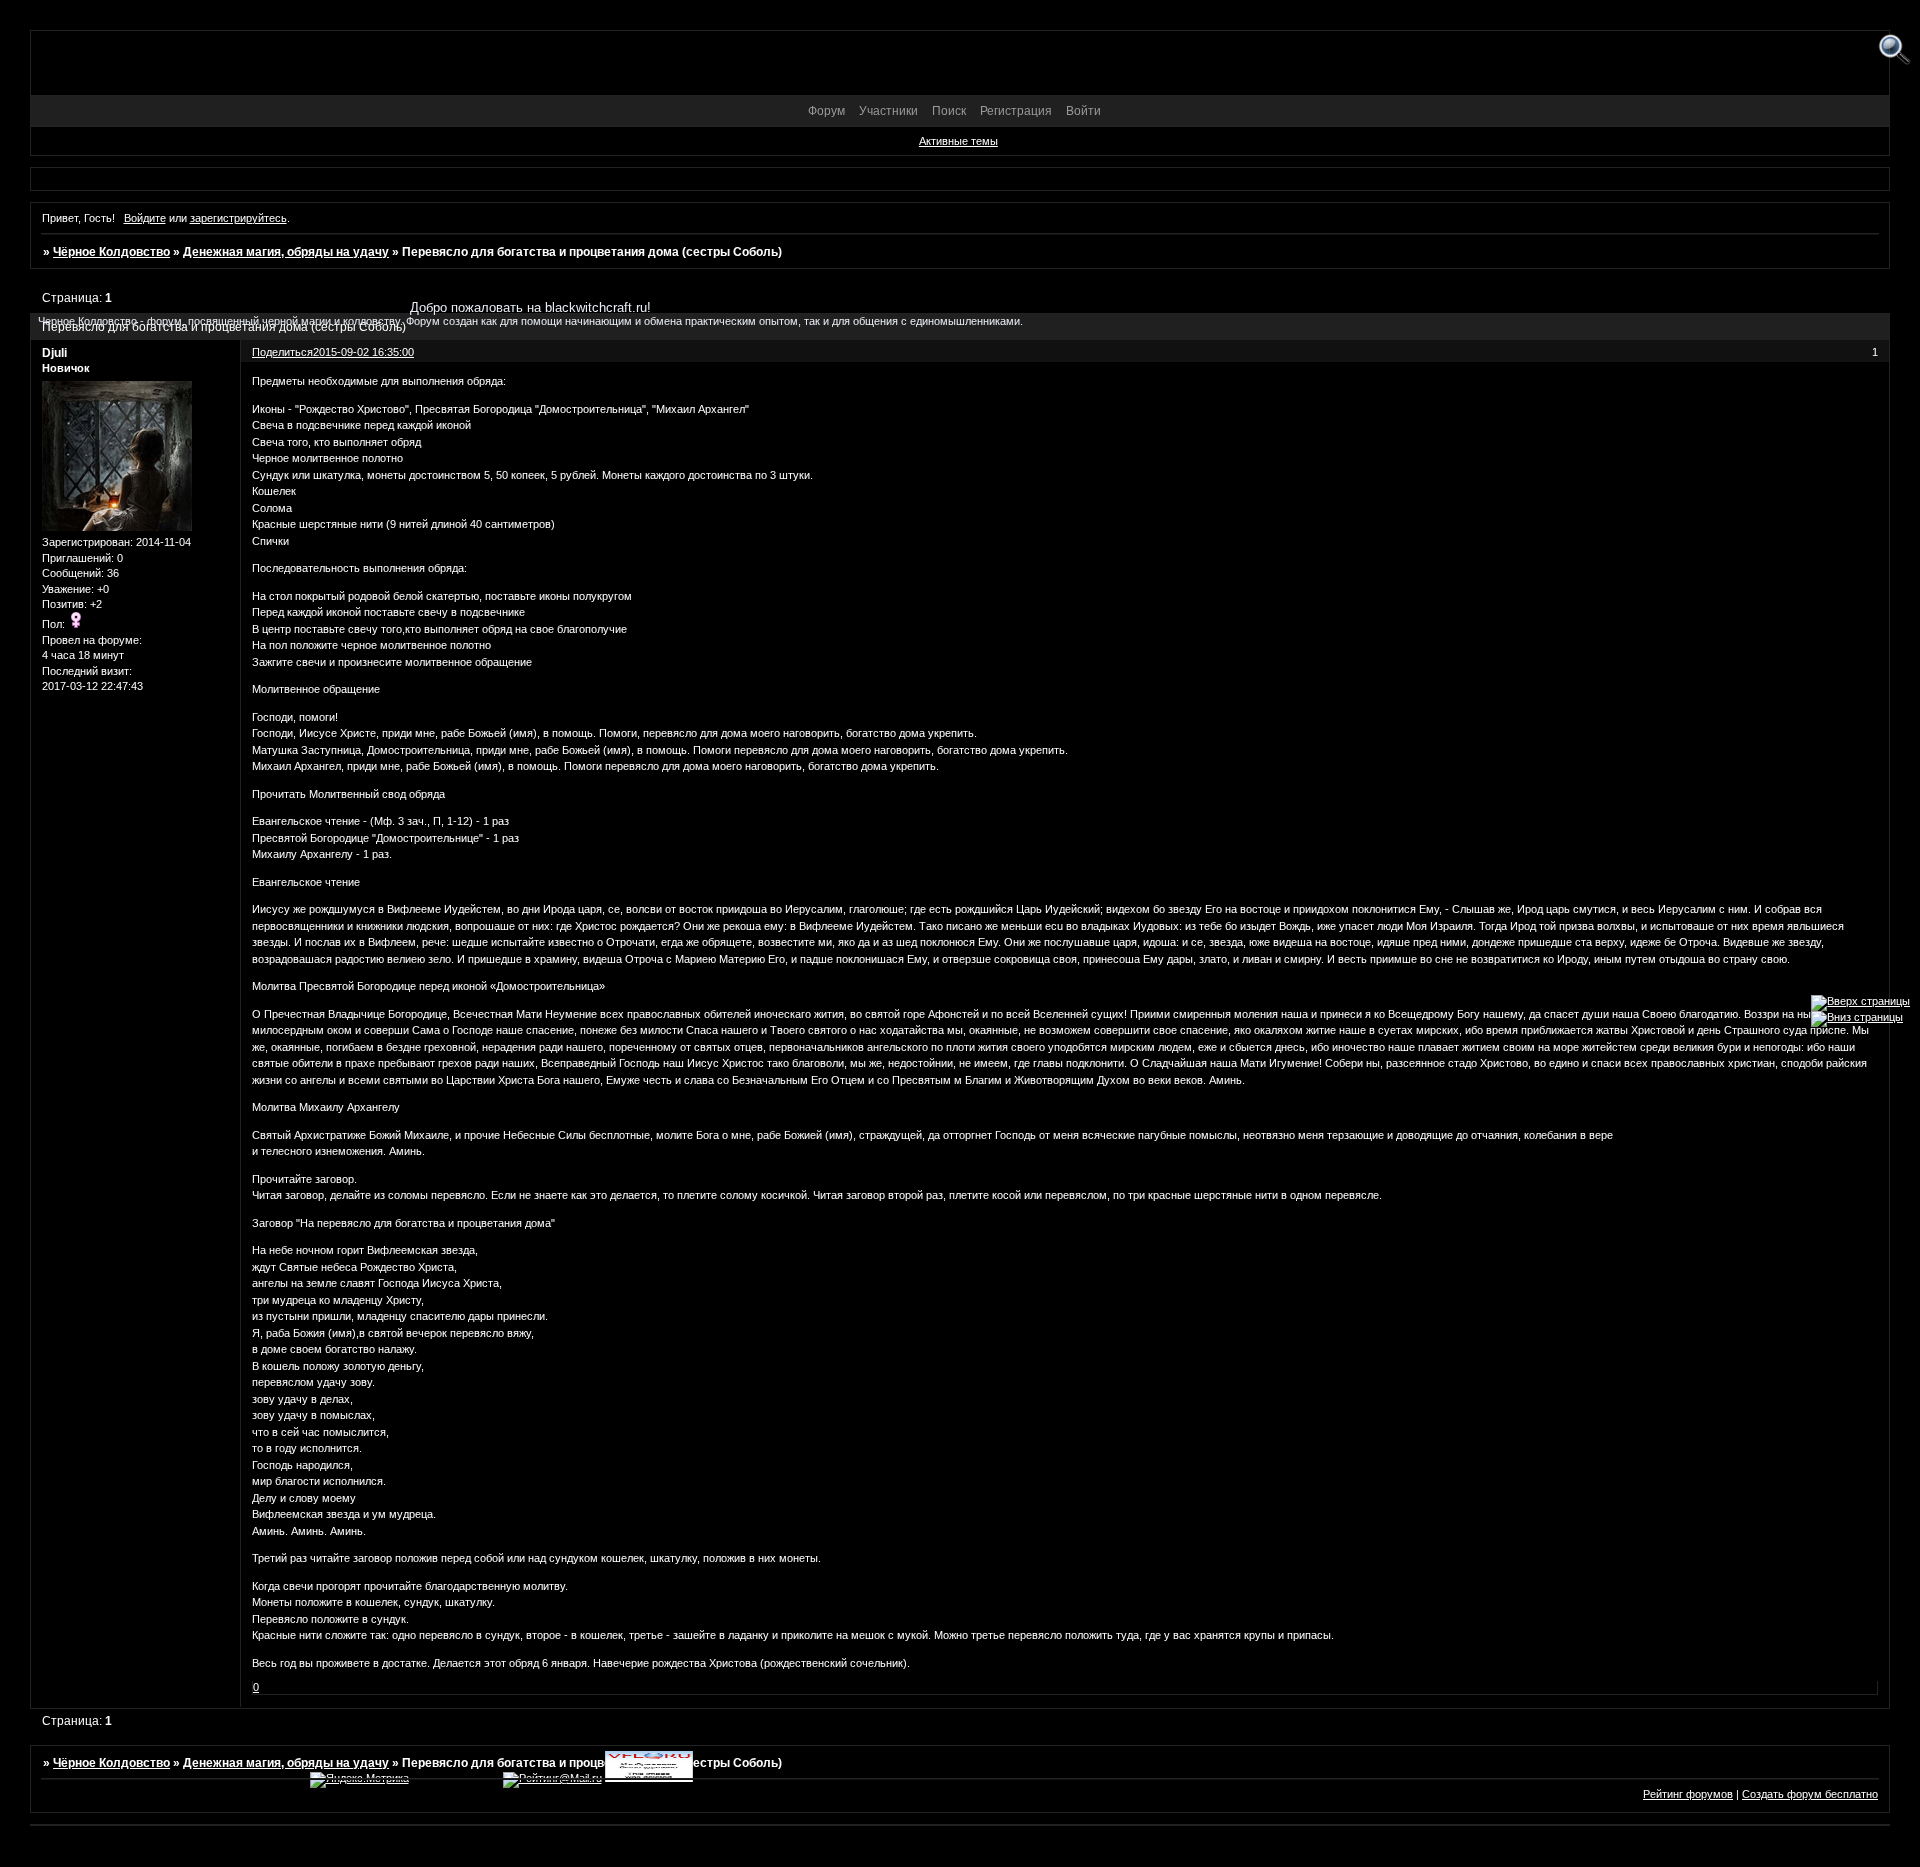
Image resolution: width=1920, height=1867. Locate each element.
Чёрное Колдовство (111, 252)
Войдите (145, 218)
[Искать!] (1894, 50)
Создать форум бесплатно (1810, 1794)
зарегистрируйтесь (238, 218)
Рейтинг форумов (1688, 1794)
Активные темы (958, 141)
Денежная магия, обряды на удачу (286, 252)
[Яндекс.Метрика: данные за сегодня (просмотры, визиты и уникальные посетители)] (359, 1780)
